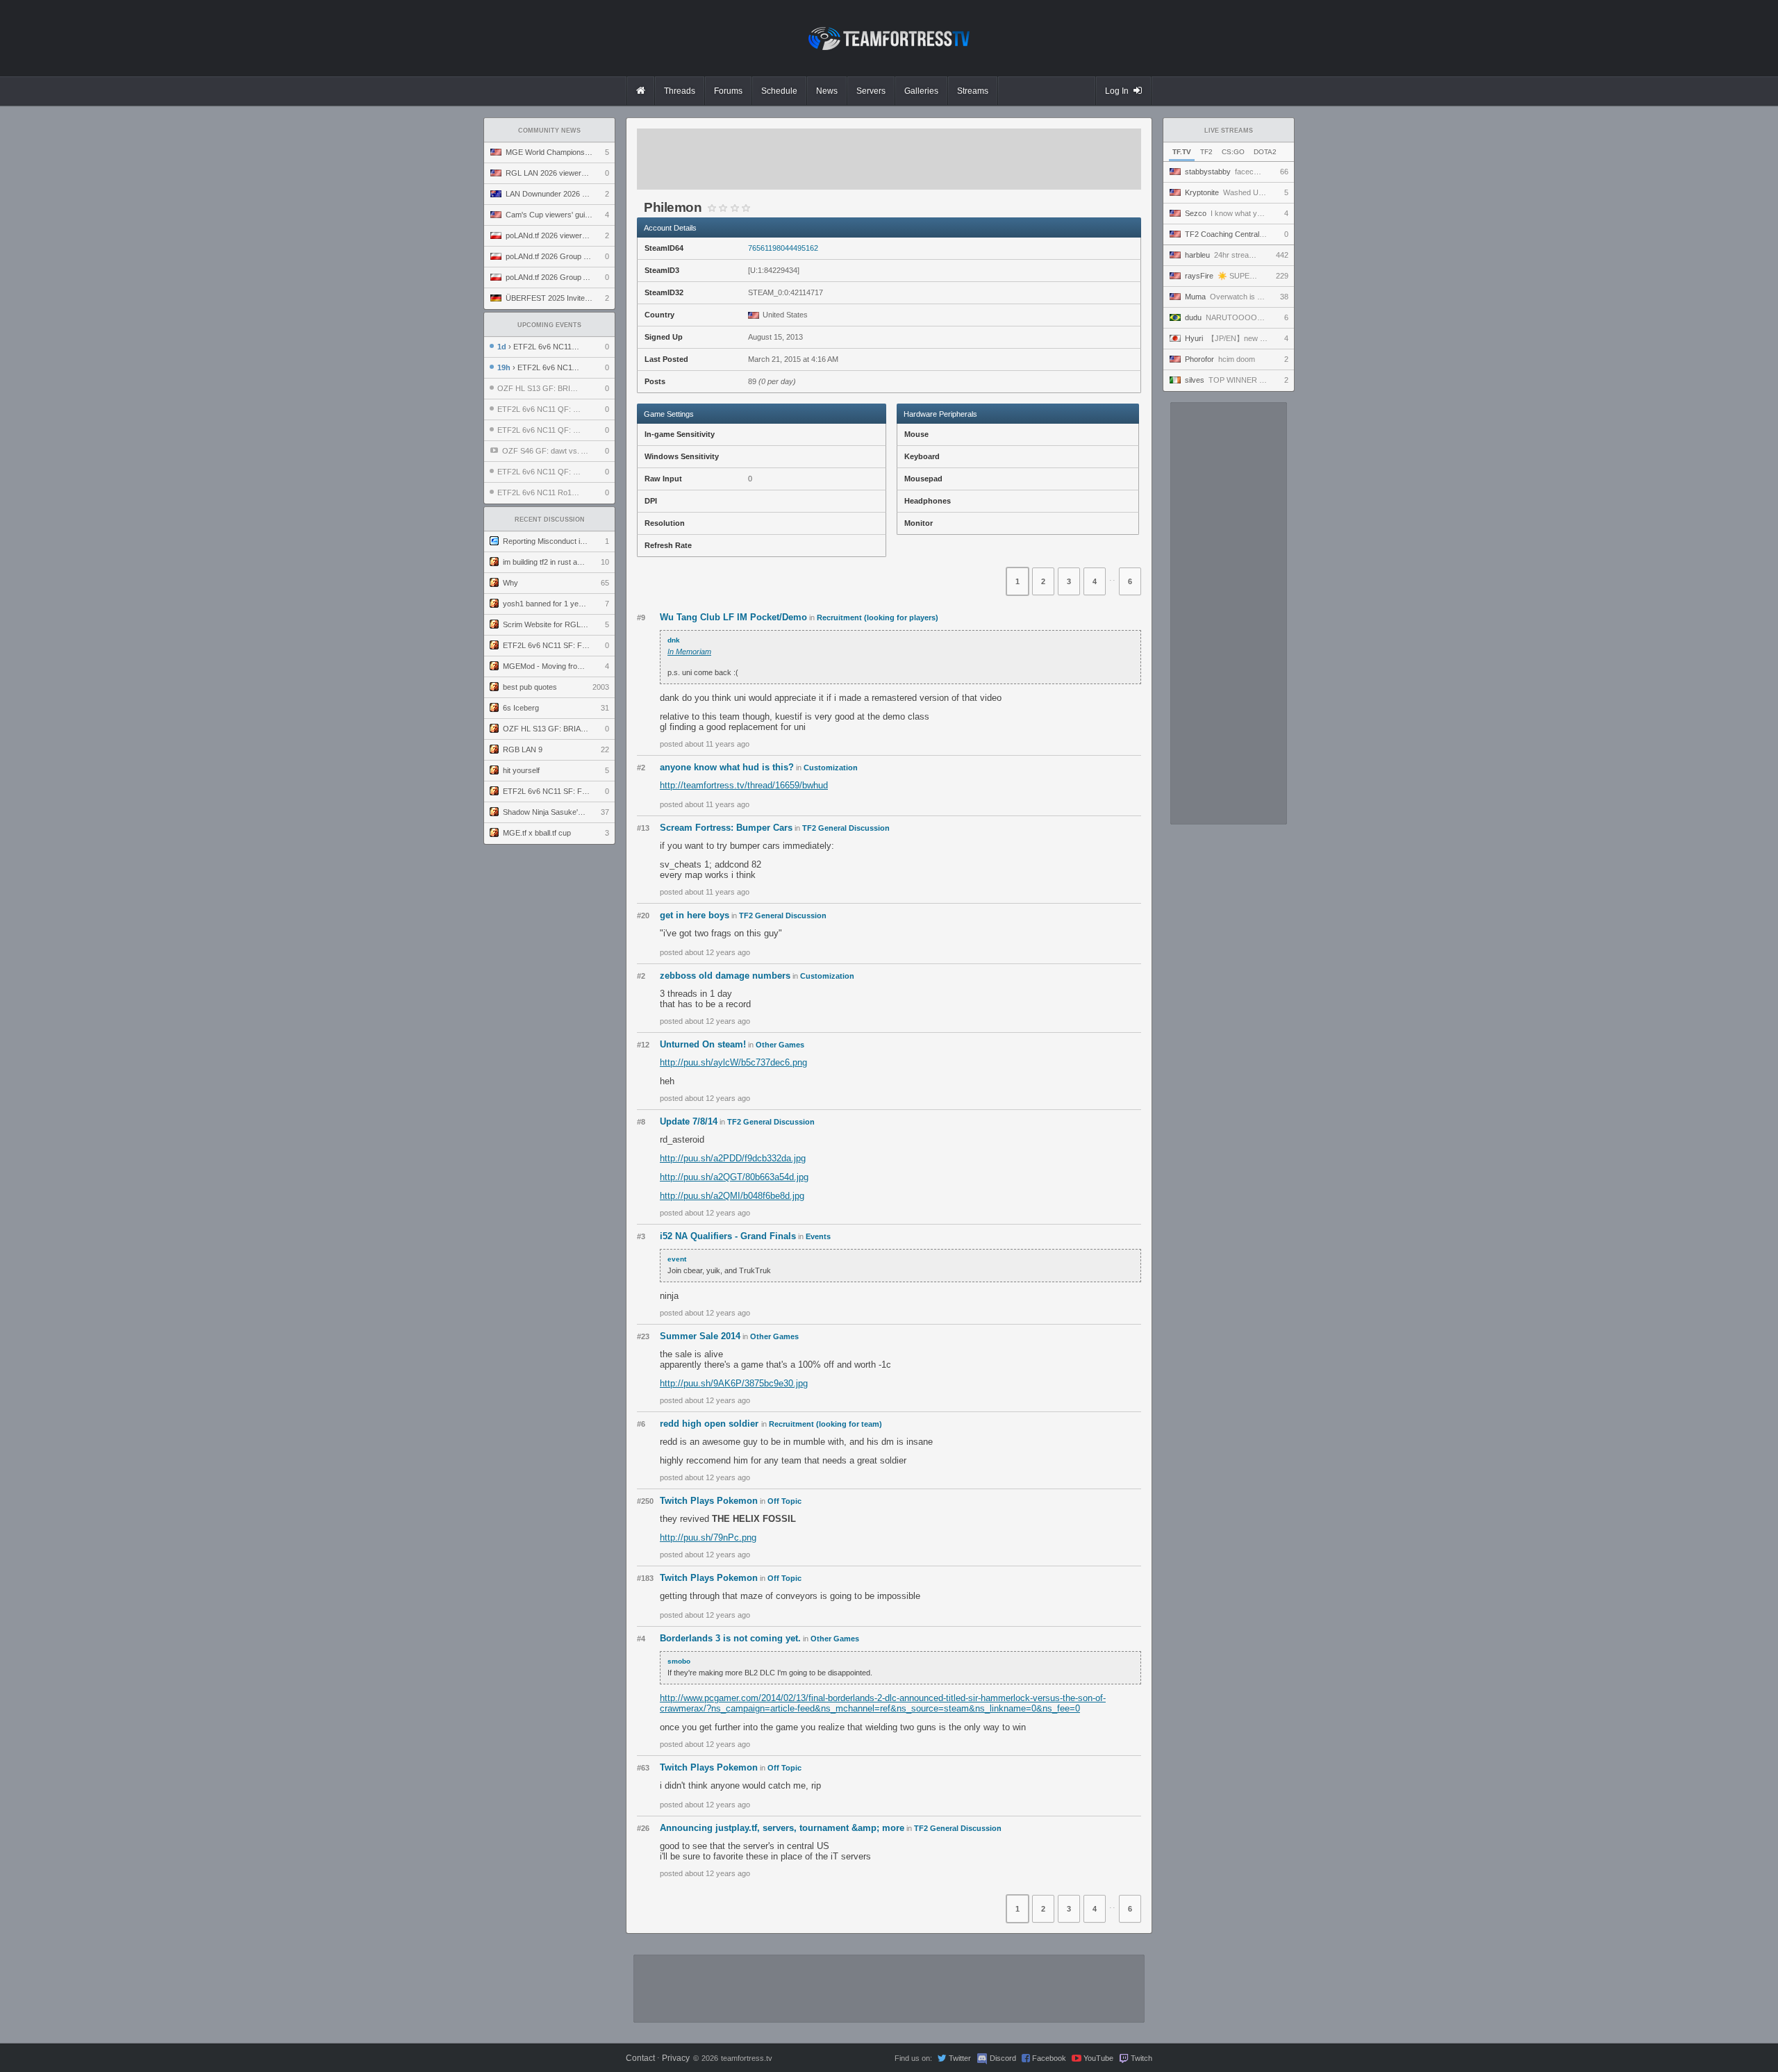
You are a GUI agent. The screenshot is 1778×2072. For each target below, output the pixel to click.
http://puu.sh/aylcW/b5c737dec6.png (733, 1062)
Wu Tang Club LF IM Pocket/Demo (733, 617)
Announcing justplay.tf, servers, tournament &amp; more (782, 1828)
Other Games (780, 1045)
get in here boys (695, 915)
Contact (640, 2058)
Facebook (1049, 2058)
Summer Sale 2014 (700, 1336)
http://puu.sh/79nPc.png (708, 1538)
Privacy (676, 2058)
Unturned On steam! (703, 1044)
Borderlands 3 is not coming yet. (730, 1638)
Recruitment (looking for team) (825, 1424)
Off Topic (784, 1501)
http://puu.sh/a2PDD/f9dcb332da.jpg (733, 1158)
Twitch (1141, 2058)
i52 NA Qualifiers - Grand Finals (728, 1236)
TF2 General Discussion (846, 828)
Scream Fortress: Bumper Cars (726, 828)
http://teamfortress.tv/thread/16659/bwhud (744, 785)
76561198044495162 (783, 248)
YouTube (1098, 2058)
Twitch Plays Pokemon (709, 1501)
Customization (831, 768)
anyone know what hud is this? (727, 767)
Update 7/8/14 (689, 1121)
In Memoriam (689, 652)
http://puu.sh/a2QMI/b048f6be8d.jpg (732, 1196)
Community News (549, 131)
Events (818, 1236)
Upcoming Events (549, 325)
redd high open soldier (711, 1424)
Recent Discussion (550, 520)
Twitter (960, 2058)
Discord (1003, 2058)
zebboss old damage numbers (725, 976)
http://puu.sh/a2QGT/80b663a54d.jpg (734, 1177)
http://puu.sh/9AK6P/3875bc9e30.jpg (734, 1383)
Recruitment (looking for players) (878, 618)
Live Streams (1229, 131)
